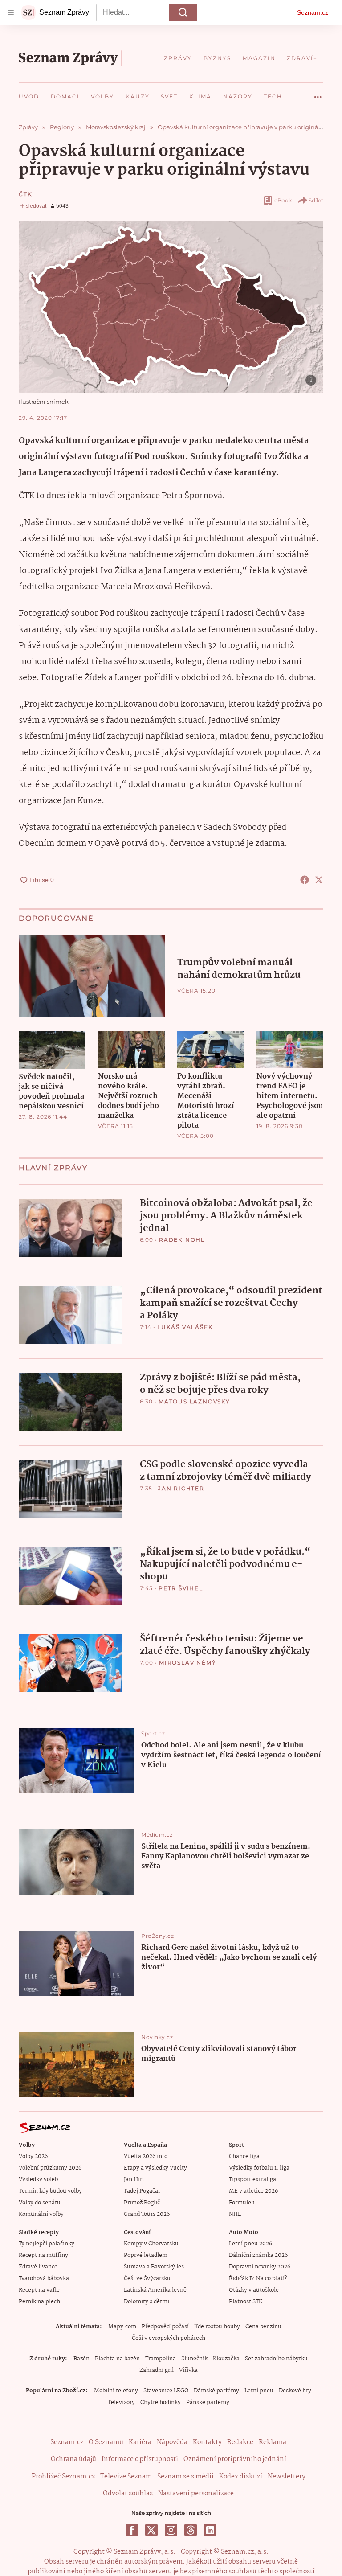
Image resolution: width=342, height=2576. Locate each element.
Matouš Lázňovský (194, 1401)
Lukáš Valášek (185, 1327)
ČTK (25, 194)
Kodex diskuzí (241, 2477)
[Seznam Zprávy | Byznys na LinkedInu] (210, 2530)
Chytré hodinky (161, 2402)
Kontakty (207, 2442)
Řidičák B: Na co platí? (258, 2279)
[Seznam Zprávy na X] (151, 2530)
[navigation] (11, 12)
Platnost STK (246, 2302)
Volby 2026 (33, 2156)
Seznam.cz (313, 12)
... (318, 94)
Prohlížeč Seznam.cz (63, 2477)
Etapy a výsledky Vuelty (155, 2168)
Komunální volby (41, 2214)
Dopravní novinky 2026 (260, 2267)
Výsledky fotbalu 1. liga (259, 2168)
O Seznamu (106, 2442)
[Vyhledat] (183, 12)
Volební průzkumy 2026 (50, 2168)
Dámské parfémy (216, 2391)
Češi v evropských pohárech (169, 2338)
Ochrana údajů (73, 2459)
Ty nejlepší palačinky (47, 2244)
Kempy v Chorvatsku (151, 2244)
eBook (283, 200)
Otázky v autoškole (254, 2290)
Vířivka (188, 2370)
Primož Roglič (142, 2203)
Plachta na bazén (117, 2359)
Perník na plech (39, 2302)
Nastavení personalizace (196, 2494)
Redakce (240, 2442)
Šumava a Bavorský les (154, 2267)
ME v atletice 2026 (253, 2191)
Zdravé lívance (38, 2267)
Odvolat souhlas (128, 2494)
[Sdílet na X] (319, 880)
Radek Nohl (182, 1240)
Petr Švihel (181, 1588)
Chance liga (244, 2156)
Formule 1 (242, 2203)
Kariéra (140, 2442)
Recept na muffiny (43, 2255)
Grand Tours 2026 (147, 2214)
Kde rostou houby (217, 2327)
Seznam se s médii (185, 2477)
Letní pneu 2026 (250, 2244)
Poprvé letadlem (146, 2255)
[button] (171, 307)
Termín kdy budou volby (50, 2191)
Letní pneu (259, 2391)
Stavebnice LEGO (166, 2391)
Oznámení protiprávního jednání (235, 2459)
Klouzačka (226, 2359)
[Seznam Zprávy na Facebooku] (132, 2530)
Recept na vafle (39, 2290)
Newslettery (287, 2477)
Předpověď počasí (165, 2327)
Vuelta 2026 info (146, 2156)
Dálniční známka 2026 (258, 2255)
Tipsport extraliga (252, 2180)
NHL (235, 2214)
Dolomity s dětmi (147, 2302)
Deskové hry (295, 2391)
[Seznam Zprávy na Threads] (191, 2530)
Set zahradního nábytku (276, 2359)
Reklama (273, 2442)
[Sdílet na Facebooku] (305, 880)
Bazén (81, 2359)
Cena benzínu (263, 2327)
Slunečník (194, 2359)
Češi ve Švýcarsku (147, 2279)
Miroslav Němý (187, 1663)
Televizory (121, 2402)
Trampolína (161, 2359)
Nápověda (172, 2442)
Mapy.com (122, 2327)
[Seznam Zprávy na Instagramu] (171, 2530)
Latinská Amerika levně (155, 2290)
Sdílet (316, 200)
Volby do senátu (40, 2203)
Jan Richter (181, 1488)
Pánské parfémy (208, 2402)
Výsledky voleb (38, 2180)
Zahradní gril (157, 2370)
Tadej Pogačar (142, 2191)
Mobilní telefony (116, 2391)
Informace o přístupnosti (140, 2459)
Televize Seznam (126, 2477)
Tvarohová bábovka (44, 2279)
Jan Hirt (134, 2180)
